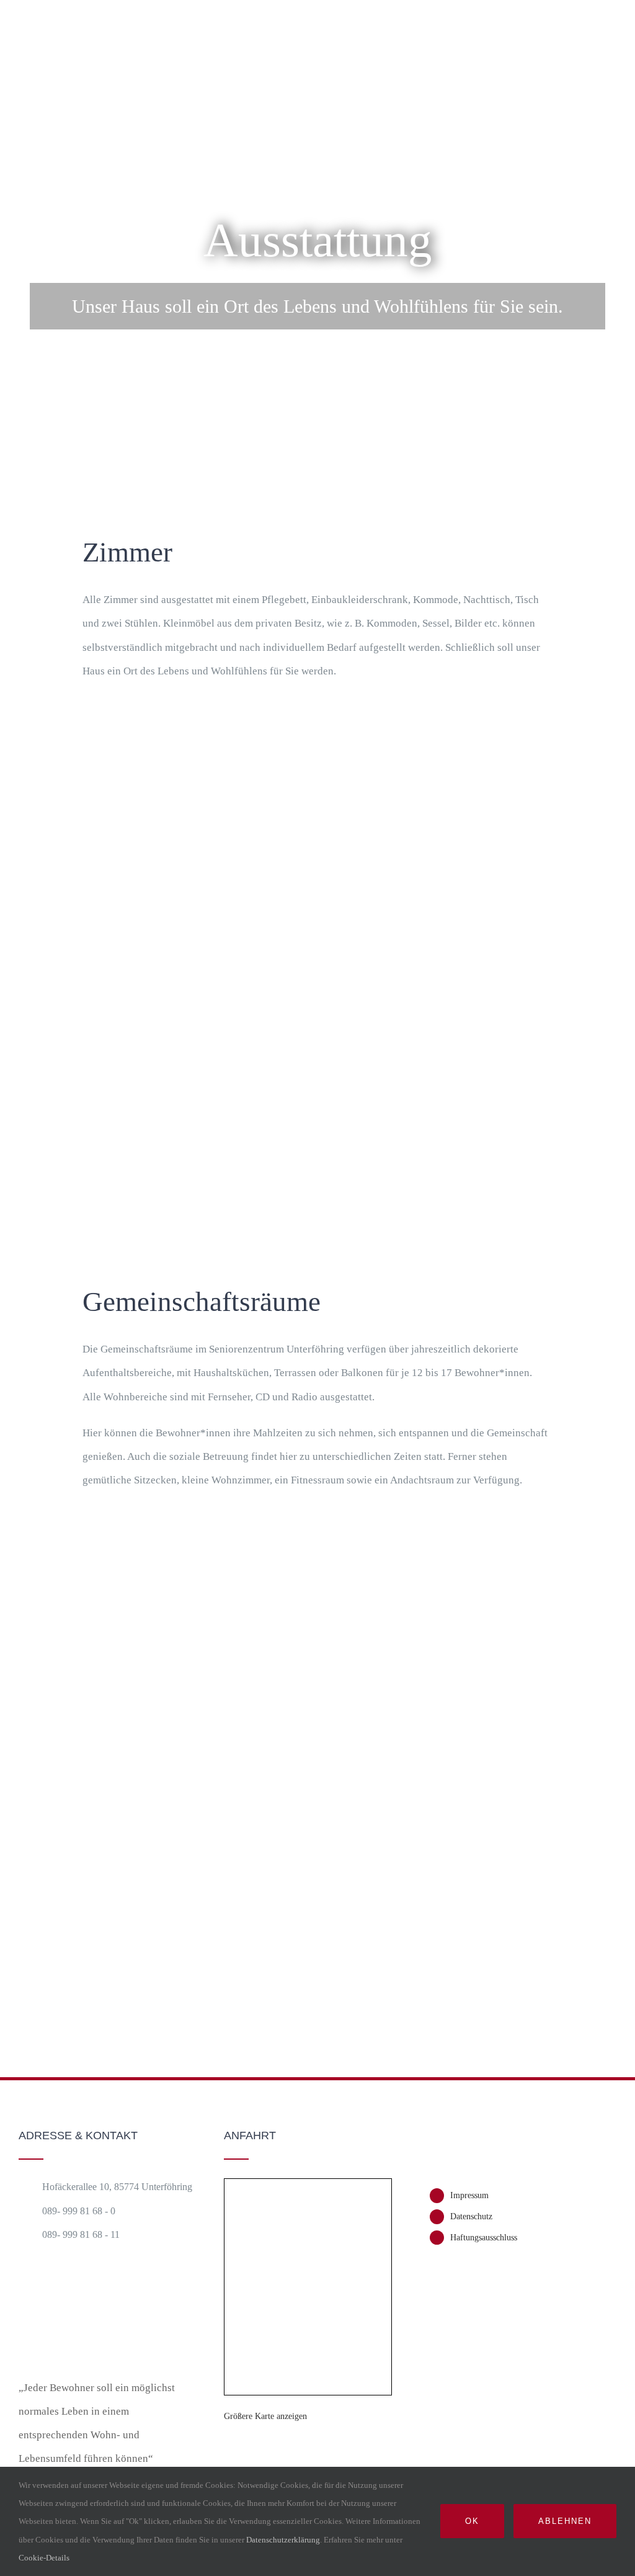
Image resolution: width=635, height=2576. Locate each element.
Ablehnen (565, 2521)
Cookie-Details (45, 2558)
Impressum (469, 2195)
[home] (81, 2289)
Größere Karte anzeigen (265, 2416)
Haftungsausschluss (484, 2238)
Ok (472, 2521)
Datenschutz (471, 2216)
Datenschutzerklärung (283, 2540)
